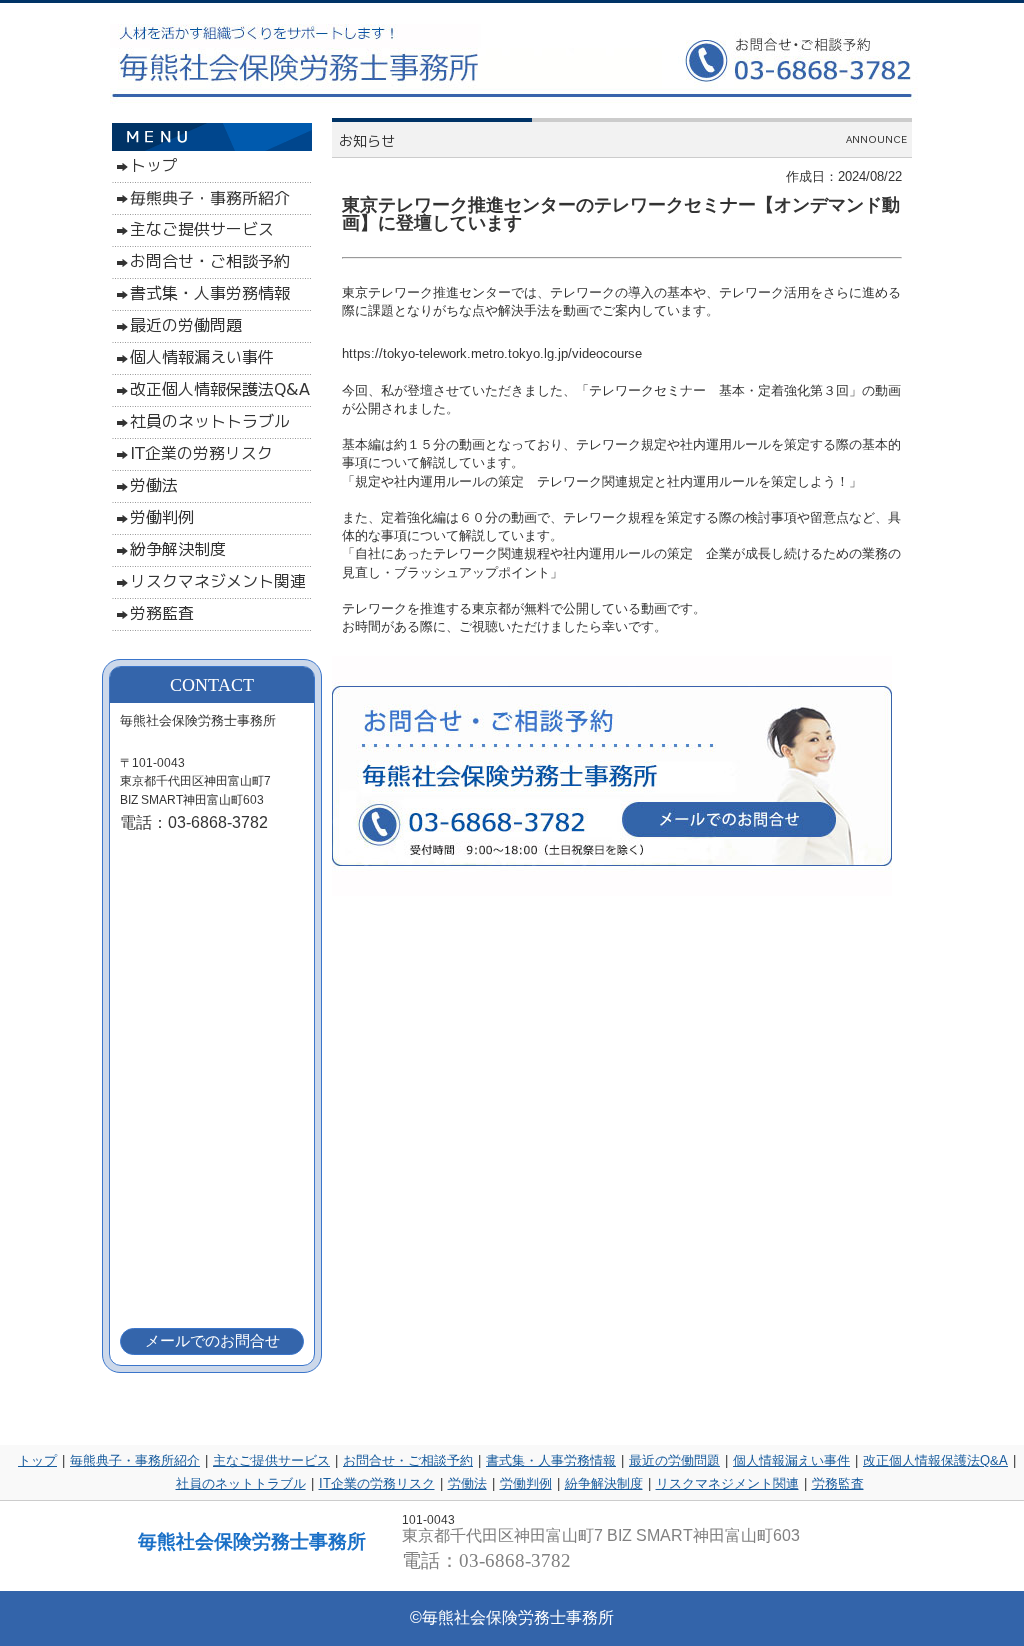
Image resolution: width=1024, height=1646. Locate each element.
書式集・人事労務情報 (551, 1460)
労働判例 (526, 1483)
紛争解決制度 (604, 1483)
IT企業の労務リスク (377, 1483)
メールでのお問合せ (212, 1340)
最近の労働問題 (674, 1460)
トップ (37, 1460)
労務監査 (838, 1483)
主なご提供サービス (271, 1460)
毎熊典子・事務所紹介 (135, 1460)
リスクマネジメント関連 (727, 1483)
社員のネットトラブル (241, 1483)
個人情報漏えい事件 (791, 1460)
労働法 (467, 1483)
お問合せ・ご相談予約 (408, 1460)
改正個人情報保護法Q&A (935, 1460)
